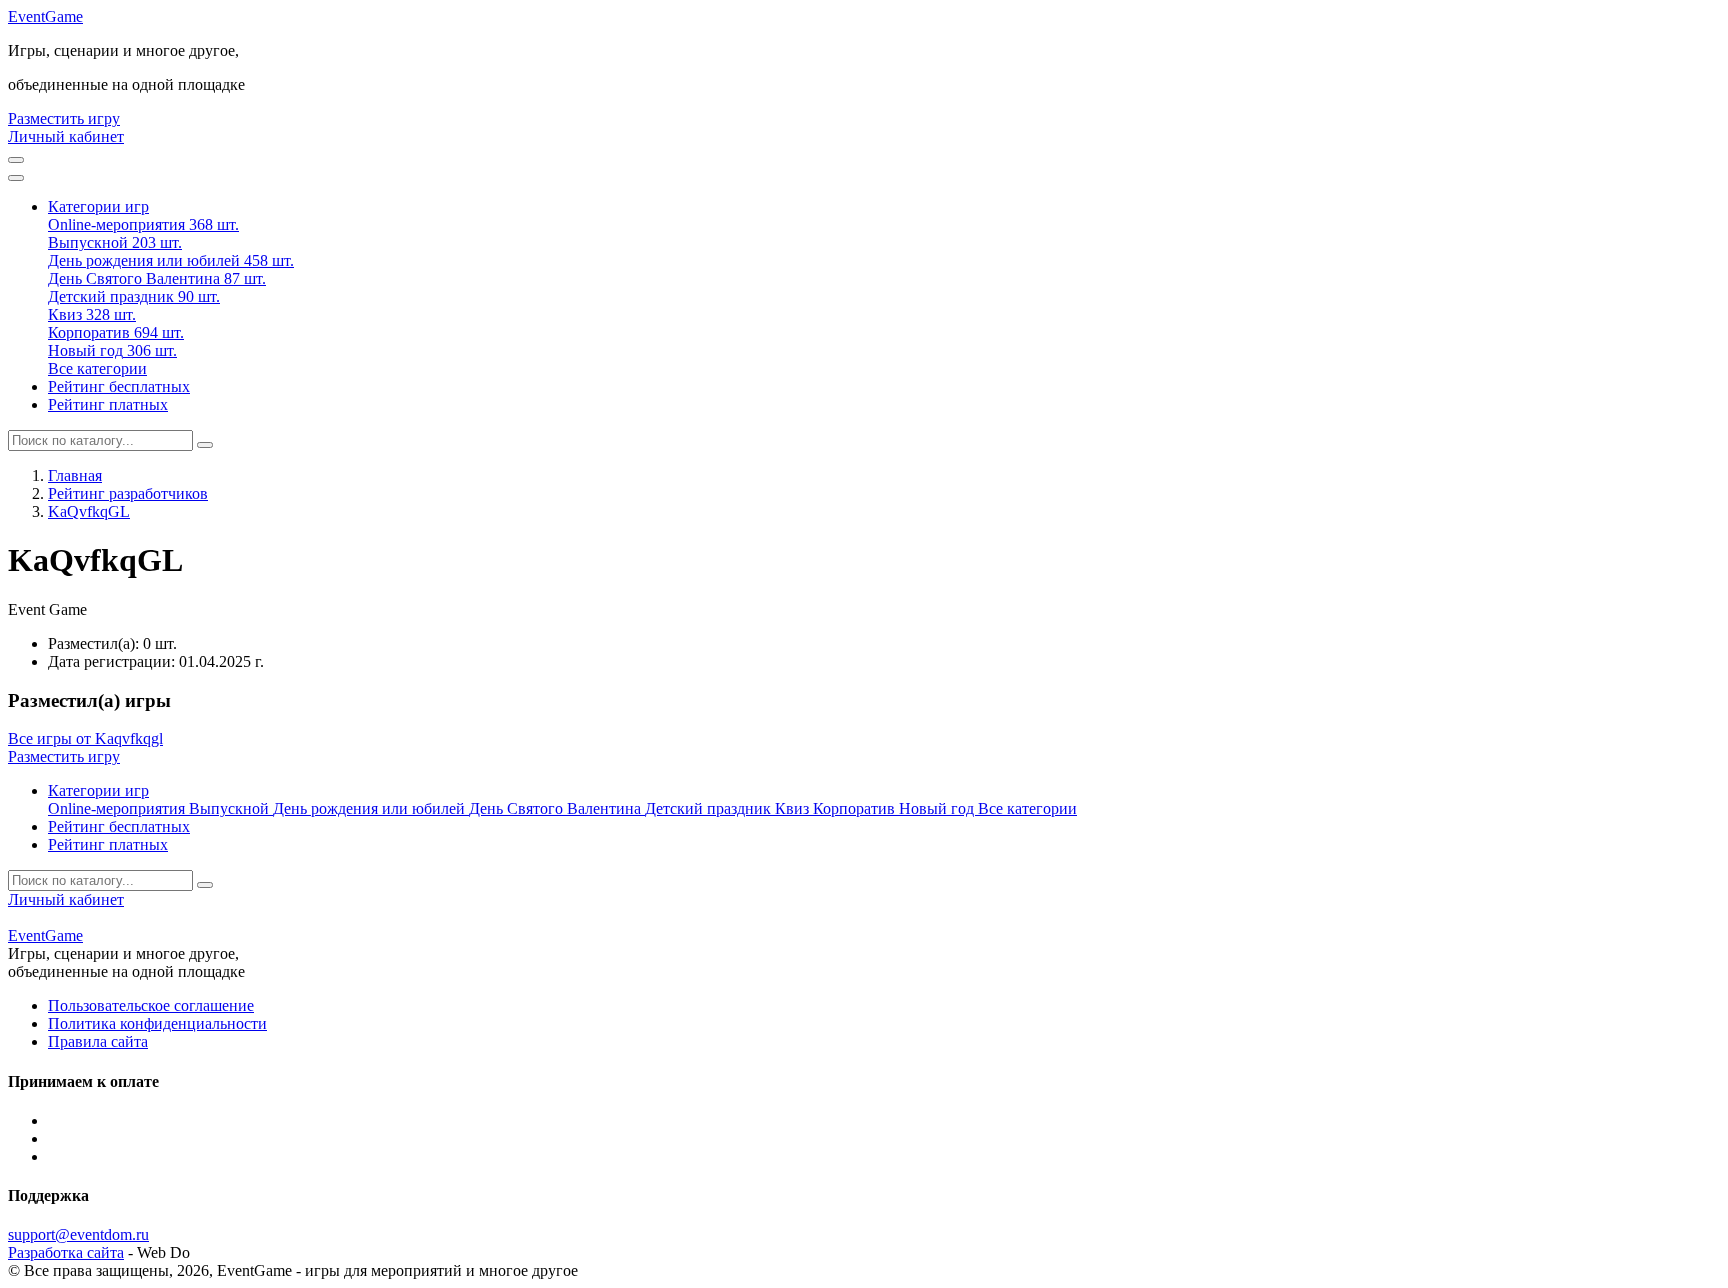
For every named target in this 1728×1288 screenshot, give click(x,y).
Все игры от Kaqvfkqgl (85, 738)
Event (45, 16)
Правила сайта (98, 1041)
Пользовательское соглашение (151, 1005)
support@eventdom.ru (78, 1234)
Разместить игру (64, 118)
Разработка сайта (66, 1252)
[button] (98, 206)
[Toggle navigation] (16, 178)
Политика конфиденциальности (157, 1023)
